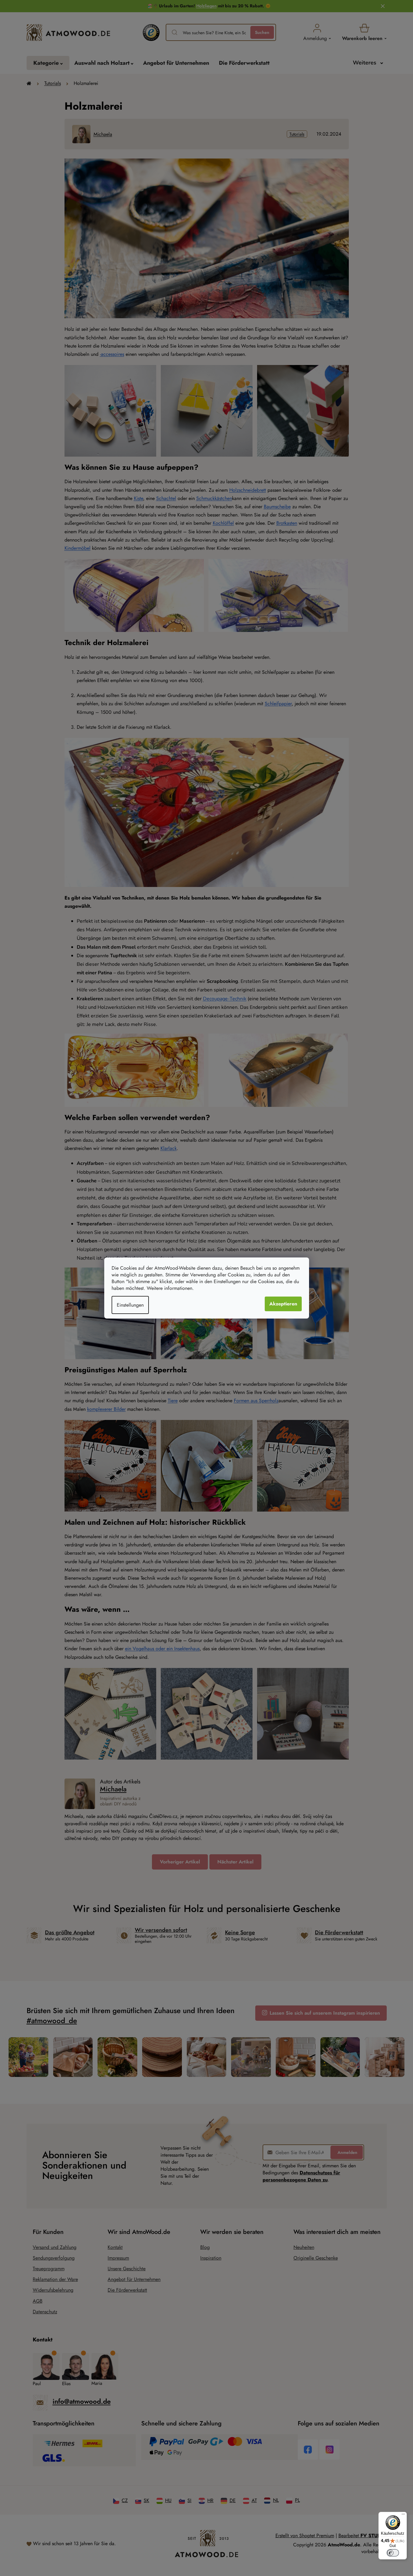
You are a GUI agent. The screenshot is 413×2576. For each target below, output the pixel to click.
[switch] (393, 2553)
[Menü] (403, 2516)
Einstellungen (130, 1305)
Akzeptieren (283, 1304)
